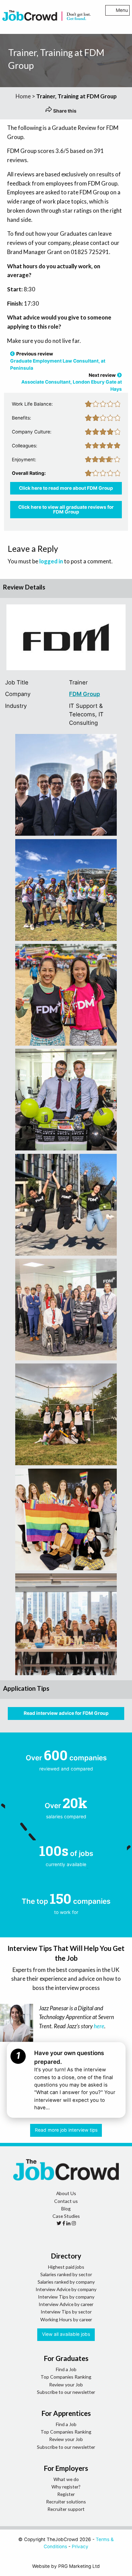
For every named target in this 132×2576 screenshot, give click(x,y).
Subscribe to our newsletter (66, 2392)
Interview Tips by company (66, 2297)
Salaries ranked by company (66, 2282)
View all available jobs (66, 2334)
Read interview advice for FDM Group (66, 1713)
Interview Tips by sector (66, 2312)
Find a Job (66, 2369)
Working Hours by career (66, 2319)
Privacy (80, 2546)
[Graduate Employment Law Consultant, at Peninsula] (13, 354)
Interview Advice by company (66, 2289)
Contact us (66, 2201)
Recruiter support (66, 2509)
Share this (64, 111)
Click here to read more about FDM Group (66, 488)
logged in (51, 561)
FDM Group (84, 694)
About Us (66, 2193)
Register (66, 2494)
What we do (66, 2479)
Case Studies (66, 2216)
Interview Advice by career (66, 2304)
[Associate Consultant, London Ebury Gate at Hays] (119, 375)
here (99, 2026)
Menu (122, 10)
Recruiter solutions (66, 2502)
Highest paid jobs (66, 2267)
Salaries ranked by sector (66, 2274)
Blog (66, 2209)
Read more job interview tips (66, 2130)
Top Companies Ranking (66, 2377)
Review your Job (66, 2385)
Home (23, 96)
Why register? (66, 2487)
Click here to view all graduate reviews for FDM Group (66, 509)
